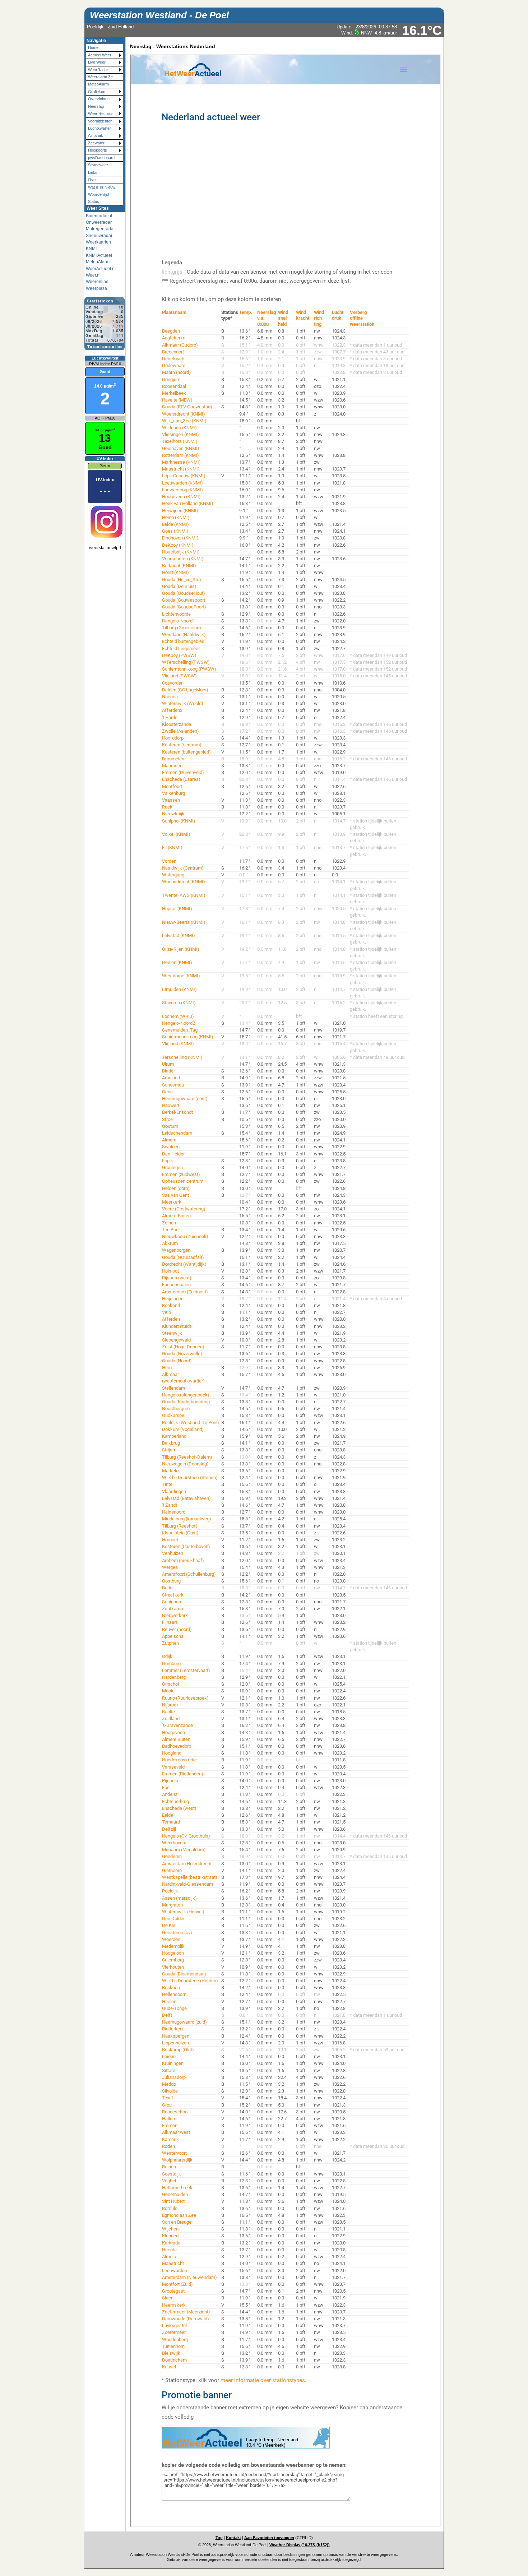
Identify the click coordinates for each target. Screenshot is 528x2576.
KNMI (91, 249)
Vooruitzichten (100, 121)
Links (93, 172)
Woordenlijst (99, 194)
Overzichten (99, 99)
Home (93, 47)
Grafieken (97, 92)
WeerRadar (98, 70)
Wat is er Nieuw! (102, 187)
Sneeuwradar (99, 236)
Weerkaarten (98, 242)
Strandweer (98, 165)
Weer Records (101, 113)
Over (92, 180)
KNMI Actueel (99, 255)
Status (94, 201)
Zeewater (96, 143)
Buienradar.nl (99, 216)
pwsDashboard (101, 158)
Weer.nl (93, 275)
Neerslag (96, 106)
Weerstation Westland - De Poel (159, 15)
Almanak (96, 135)
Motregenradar (100, 229)
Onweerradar (99, 222)
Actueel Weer (100, 55)
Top (219, 2538)
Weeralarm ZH (101, 77)
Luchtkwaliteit (100, 128)
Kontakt (233, 2538)
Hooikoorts (98, 150)
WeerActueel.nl (101, 269)
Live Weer (97, 62)
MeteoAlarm (98, 84)
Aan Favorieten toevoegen (269, 2538)
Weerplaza (96, 288)
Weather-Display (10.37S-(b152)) (300, 2545)
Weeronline (97, 282)
